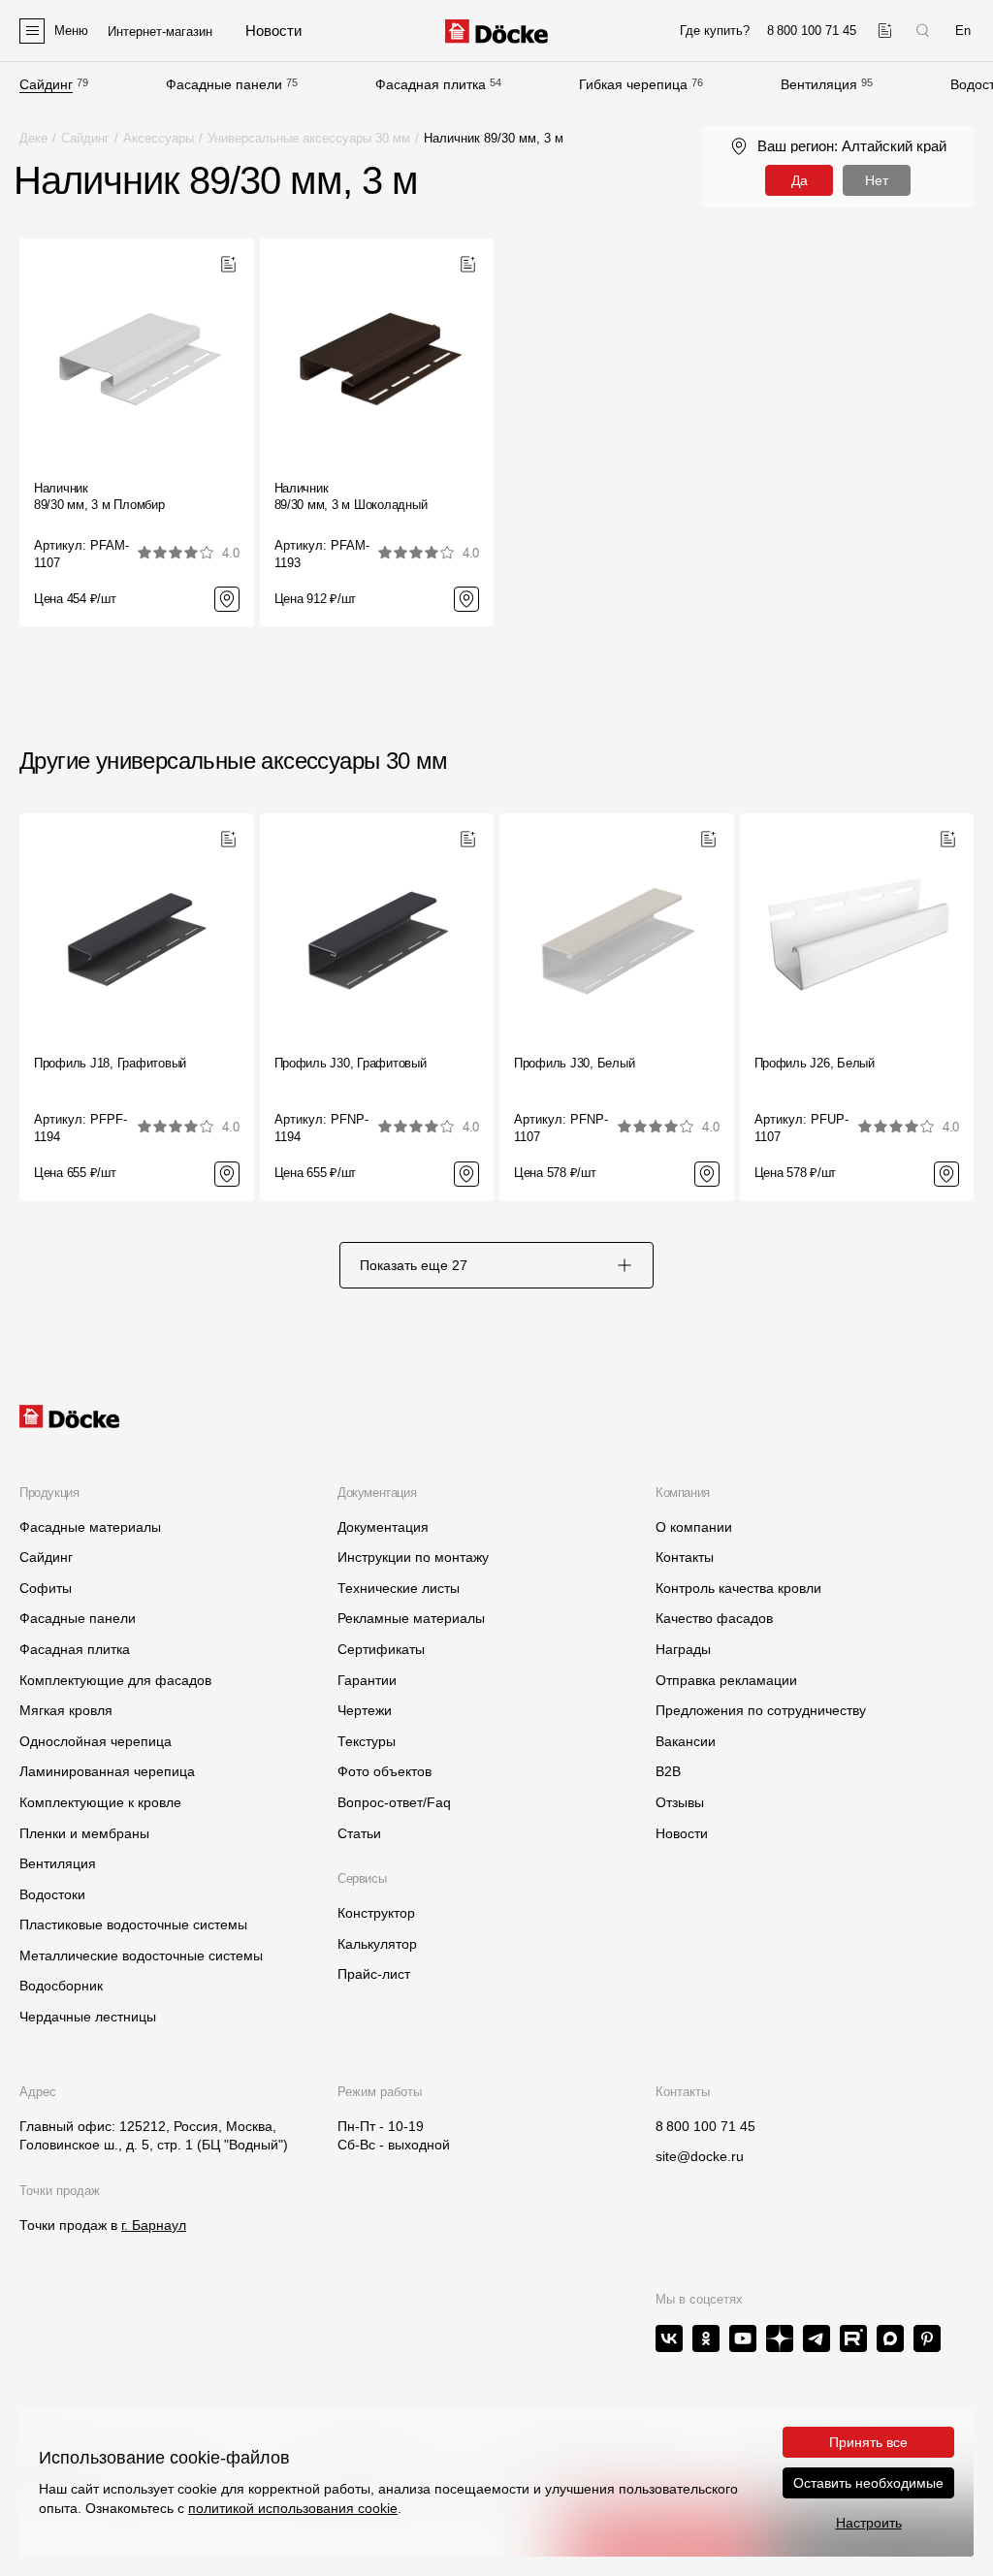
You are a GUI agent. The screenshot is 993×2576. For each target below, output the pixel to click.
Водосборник (61, 1986)
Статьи (359, 1833)
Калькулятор (377, 1944)
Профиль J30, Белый (574, 1063)
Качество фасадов (714, 1618)
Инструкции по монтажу (413, 1557)
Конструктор (376, 1913)
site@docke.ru (700, 2156)
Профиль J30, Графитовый (351, 1063)
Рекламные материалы (411, 1618)
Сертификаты (381, 1649)
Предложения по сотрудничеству (761, 1710)
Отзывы (680, 1802)
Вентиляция (819, 84)
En (963, 31)
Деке (33, 138)
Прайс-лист (374, 1974)
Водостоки (52, 1894)
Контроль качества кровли (738, 1588)
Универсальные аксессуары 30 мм (309, 138)
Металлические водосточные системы (141, 1956)
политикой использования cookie (293, 2508)
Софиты (46, 1588)
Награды (683, 1649)
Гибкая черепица (633, 84)
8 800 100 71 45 (705, 2126)
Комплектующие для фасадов (115, 1680)
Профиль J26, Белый (815, 1063)
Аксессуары (159, 138)
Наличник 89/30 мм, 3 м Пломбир (99, 496)
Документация (383, 1527)
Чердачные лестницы (88, 2017)
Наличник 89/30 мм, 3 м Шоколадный (351, 496)
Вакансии (686, 1741)
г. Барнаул (154, 2225)
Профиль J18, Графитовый (110, 1063)
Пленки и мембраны (84, 1833)
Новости (682, 1833)
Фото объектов (384, 1771)
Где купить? (715, 31)
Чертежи (365, 1710)
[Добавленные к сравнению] (885, 31)
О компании (694, 1527)
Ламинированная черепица (107, 1771)
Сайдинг (46, 84)
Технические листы (399, 1588)
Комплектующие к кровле (100, 1802)
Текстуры (367, 1741)
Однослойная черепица (96, 1741)
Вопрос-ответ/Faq (394, 1802)
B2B (668, 1771)
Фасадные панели (224, 84)
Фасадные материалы (90, 1527)
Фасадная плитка (431, 84)
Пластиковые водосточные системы (133, 1924)
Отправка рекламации (726, 1680)
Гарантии (367, 1680)
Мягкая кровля (66, 1710)
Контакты (685, 1557)
